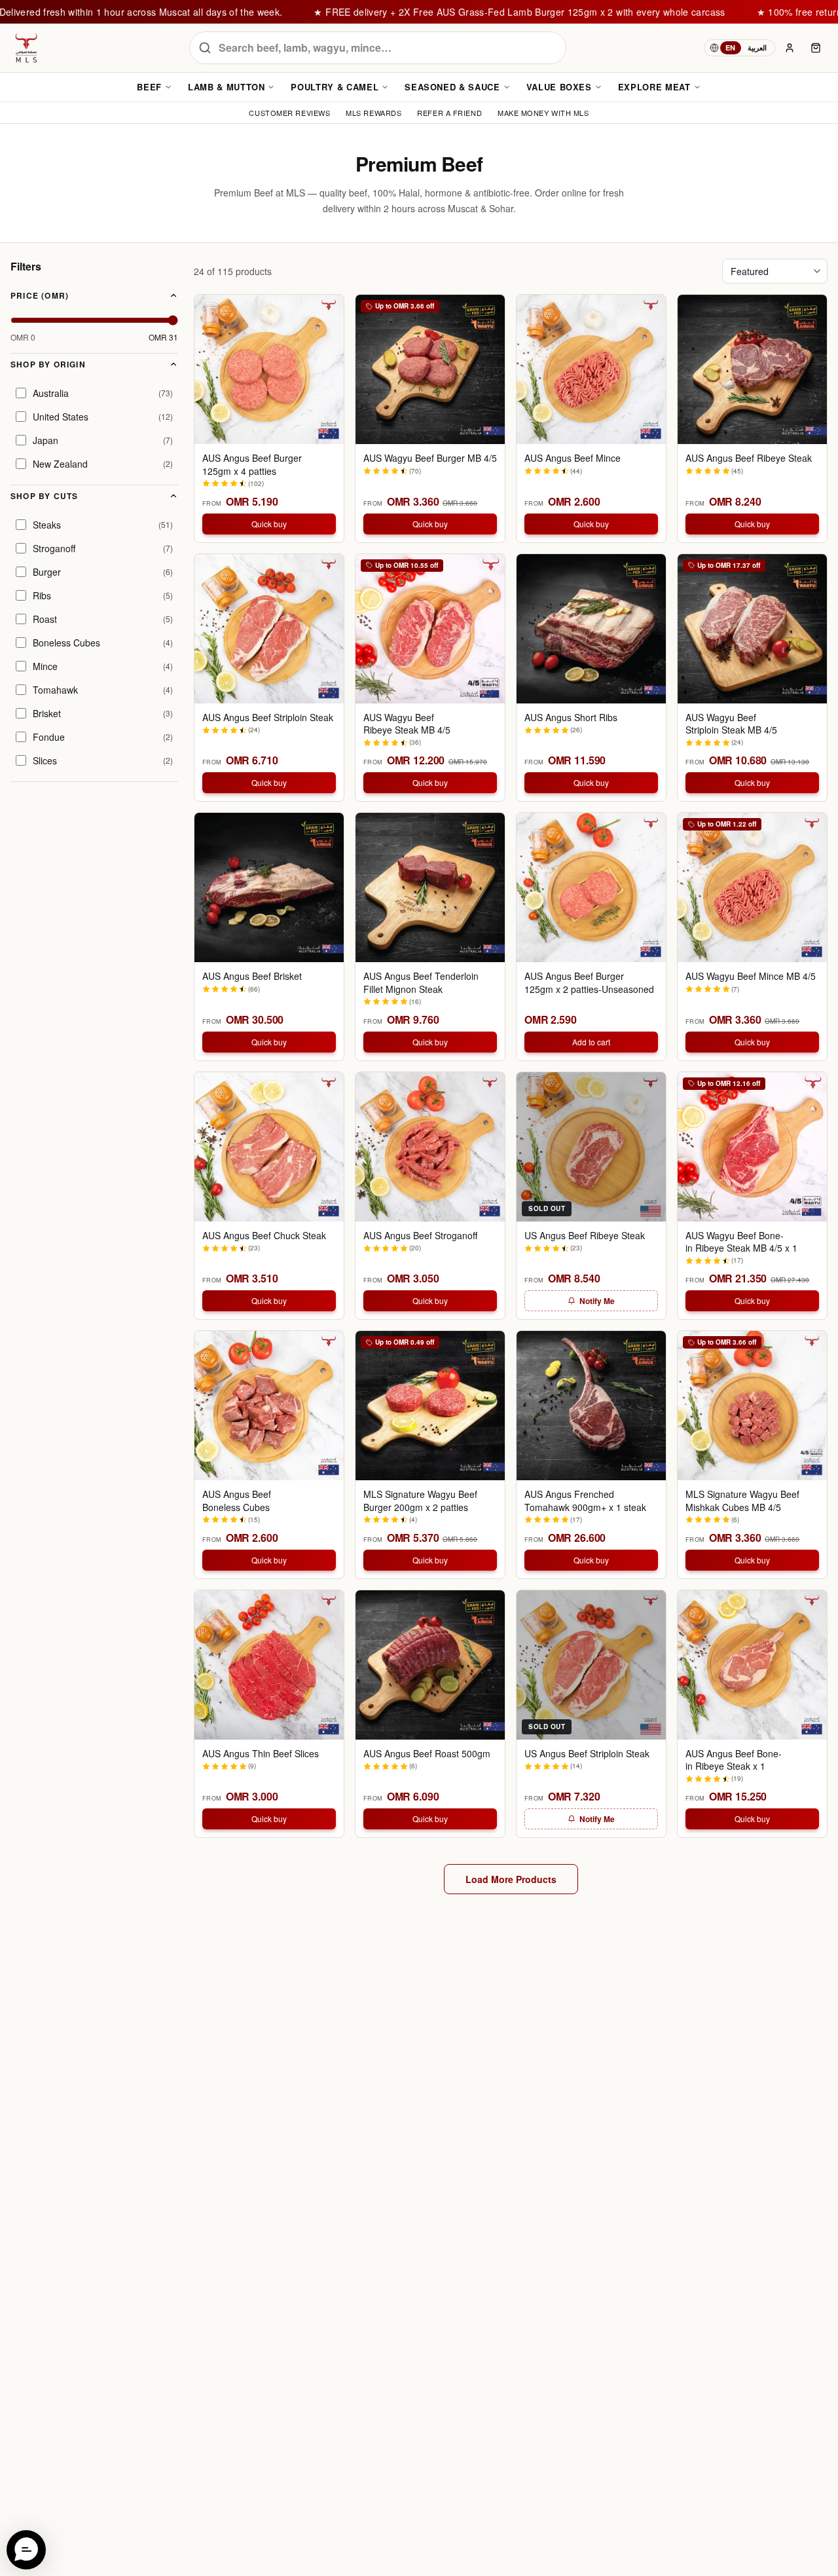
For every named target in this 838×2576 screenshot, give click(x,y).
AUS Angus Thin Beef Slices (261, 1754)
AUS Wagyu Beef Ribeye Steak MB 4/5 (407, 724)
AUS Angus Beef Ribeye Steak (749, 458)
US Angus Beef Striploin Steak (587, 1754)
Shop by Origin (48, 364)
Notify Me (597, 1301)
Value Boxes (559, 87)
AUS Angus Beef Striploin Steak (268, 718)
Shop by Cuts (44, 496)
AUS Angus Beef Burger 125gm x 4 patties (252, 464)
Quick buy (269, 524)
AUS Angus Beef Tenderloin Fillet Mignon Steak (421, 982)
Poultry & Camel (335, 87)
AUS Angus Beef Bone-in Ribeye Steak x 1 (734, 1760)
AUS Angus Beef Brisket (252, 976)
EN (731, 47)
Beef (149, 87)
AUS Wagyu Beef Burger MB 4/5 (430, 458)
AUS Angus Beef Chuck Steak (264, 1236)
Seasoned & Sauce (452, 87)
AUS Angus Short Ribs (571, 718)
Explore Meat (654, 87)
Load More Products (511, 1879)
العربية (757, 47)
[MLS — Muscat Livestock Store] (26, 48)
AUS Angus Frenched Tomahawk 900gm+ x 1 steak (585, 1501)
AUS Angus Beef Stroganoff (420, 1236)
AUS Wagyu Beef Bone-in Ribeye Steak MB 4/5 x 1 (741, 1242)
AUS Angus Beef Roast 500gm (427, 1754)
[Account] (790, 48)
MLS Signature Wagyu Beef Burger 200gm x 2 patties (420, 1501)
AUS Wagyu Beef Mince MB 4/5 (751, 976)
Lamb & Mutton (226, 87)
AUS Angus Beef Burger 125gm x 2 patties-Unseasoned (589, 982)
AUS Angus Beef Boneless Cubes (237, 1501)
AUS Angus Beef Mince (573, 458)
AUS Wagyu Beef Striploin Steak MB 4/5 (731, 724)
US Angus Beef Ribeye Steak (585, 1236)
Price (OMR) (40, 295)
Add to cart (591, 1042)
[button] (26, 2550)
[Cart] (816, 48)
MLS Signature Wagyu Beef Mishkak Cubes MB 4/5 (742, 1501)
